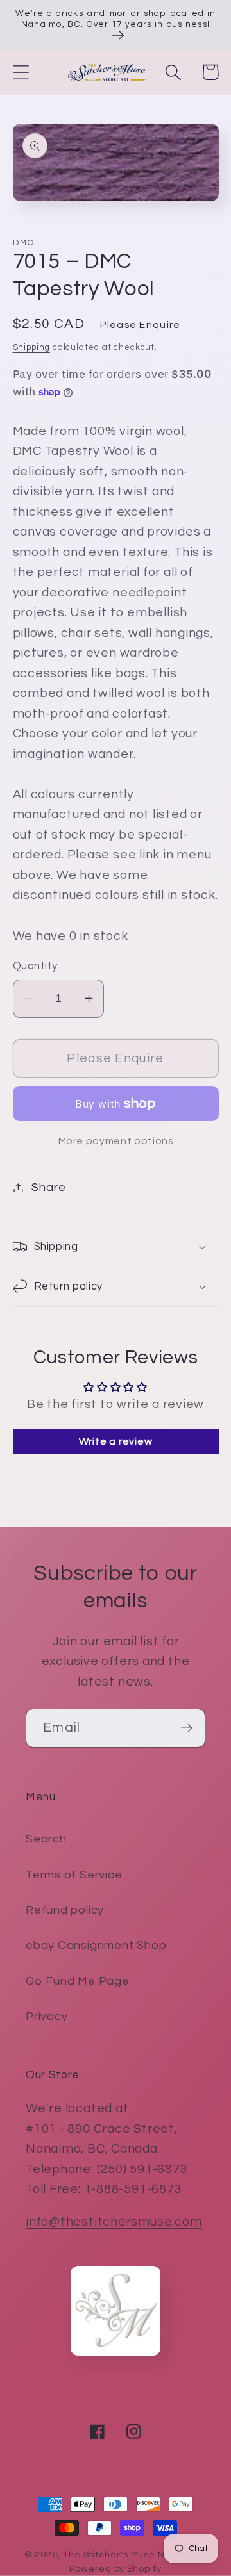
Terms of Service (74, 1875)
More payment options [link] (116, 1141)
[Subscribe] (186, 1728)
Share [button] (48, 1187)
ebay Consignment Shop (96, 1945)
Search (46, 1839)
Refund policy (65, 1910)
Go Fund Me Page (78, 1981)
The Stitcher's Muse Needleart (135, 2555)
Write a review (116, 1441)
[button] (21, 72)
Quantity (35, 966)
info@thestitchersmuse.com (114, 2222)
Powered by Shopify (115, 2569)
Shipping (31, 347)
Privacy (47, 2016)
